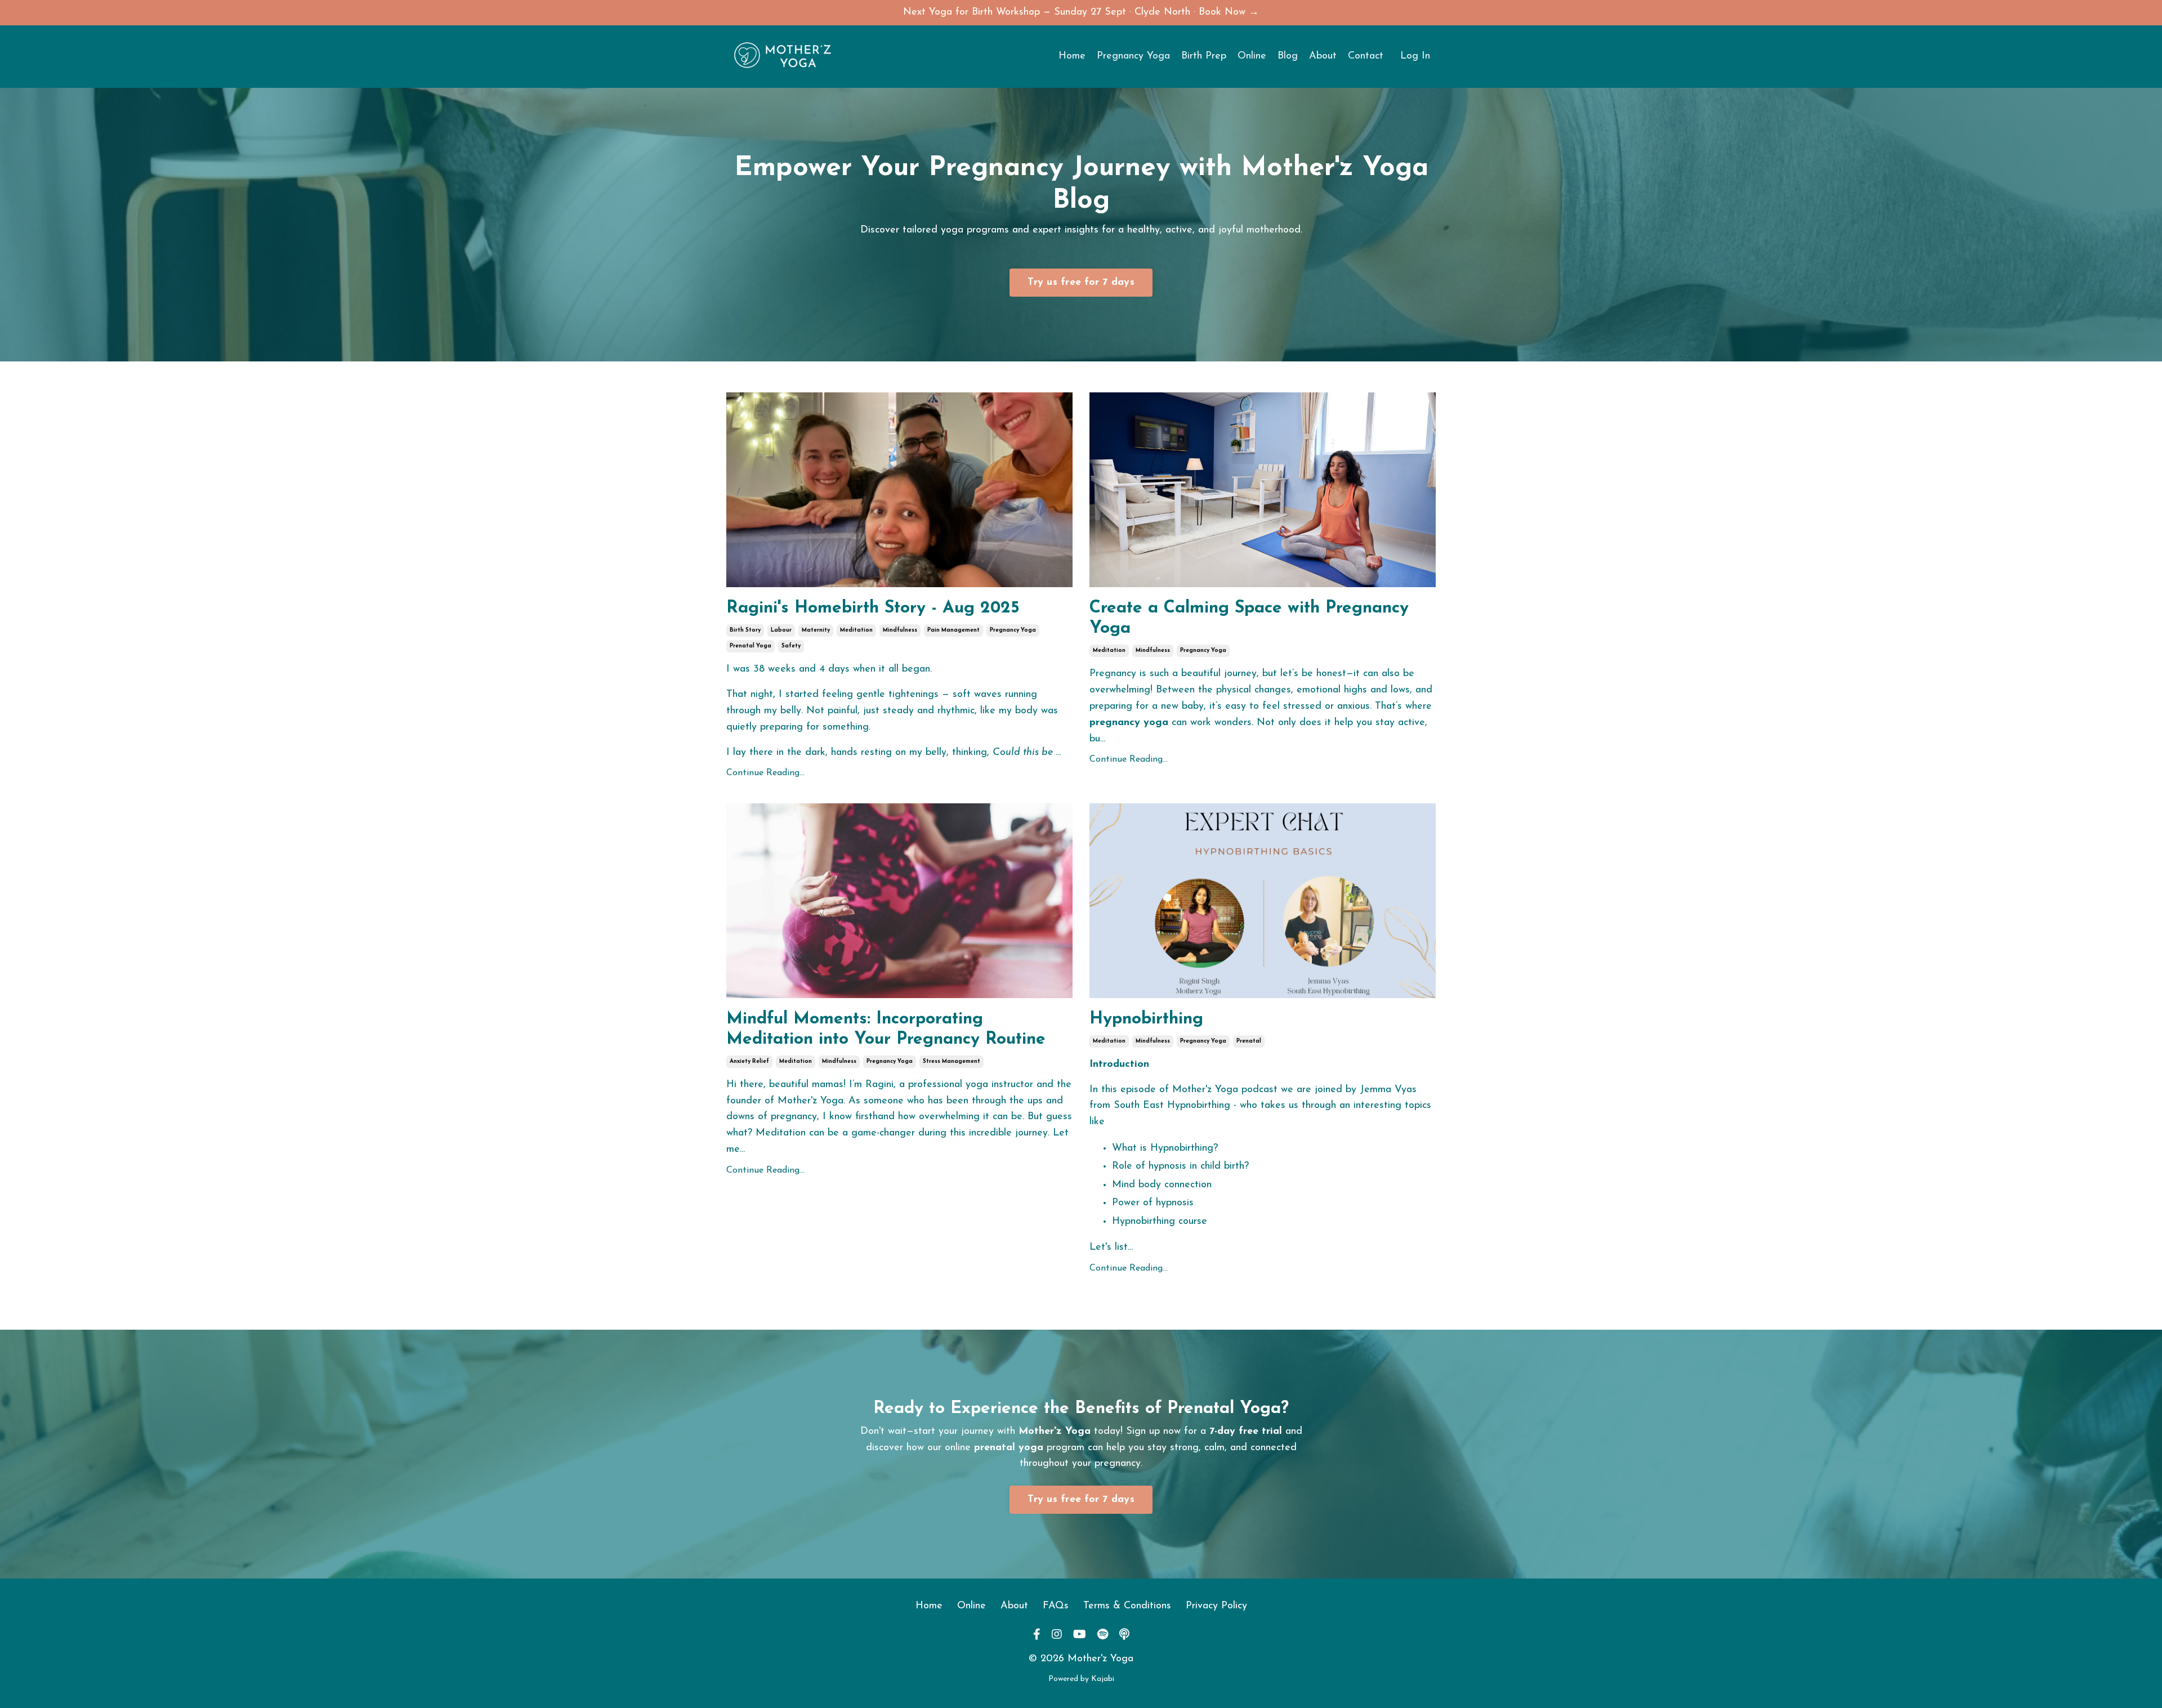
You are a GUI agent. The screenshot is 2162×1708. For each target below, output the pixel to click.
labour (781, 630)
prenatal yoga (751, 646)
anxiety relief (749, 1061)
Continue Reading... (765, 773)
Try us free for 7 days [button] (1081, 283)
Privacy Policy (1216, 1606)
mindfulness (900, 630)
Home (1072, 56)
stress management (952, 1061)
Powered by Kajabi (1081, 1679)
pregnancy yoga (1013, 630)
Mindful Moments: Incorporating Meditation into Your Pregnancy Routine (886, 1029)
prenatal (1249, 1041)
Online (1252, 56)
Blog (1288, 56)
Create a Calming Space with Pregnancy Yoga (1249, 618)
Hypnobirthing (1146, 1019)
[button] (1081, 280)
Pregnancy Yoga (1133, 56)
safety (791, 646)
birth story (745, 630)
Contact (1366, 56)
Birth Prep (1204, 56)
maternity (816, 630)
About (1323, 56)
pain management (953, 630)
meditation (856, 630)
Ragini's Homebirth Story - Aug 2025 (873, 608)
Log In (1415, 56)
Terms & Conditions (1127, 1606)
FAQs (1056, 1606)
